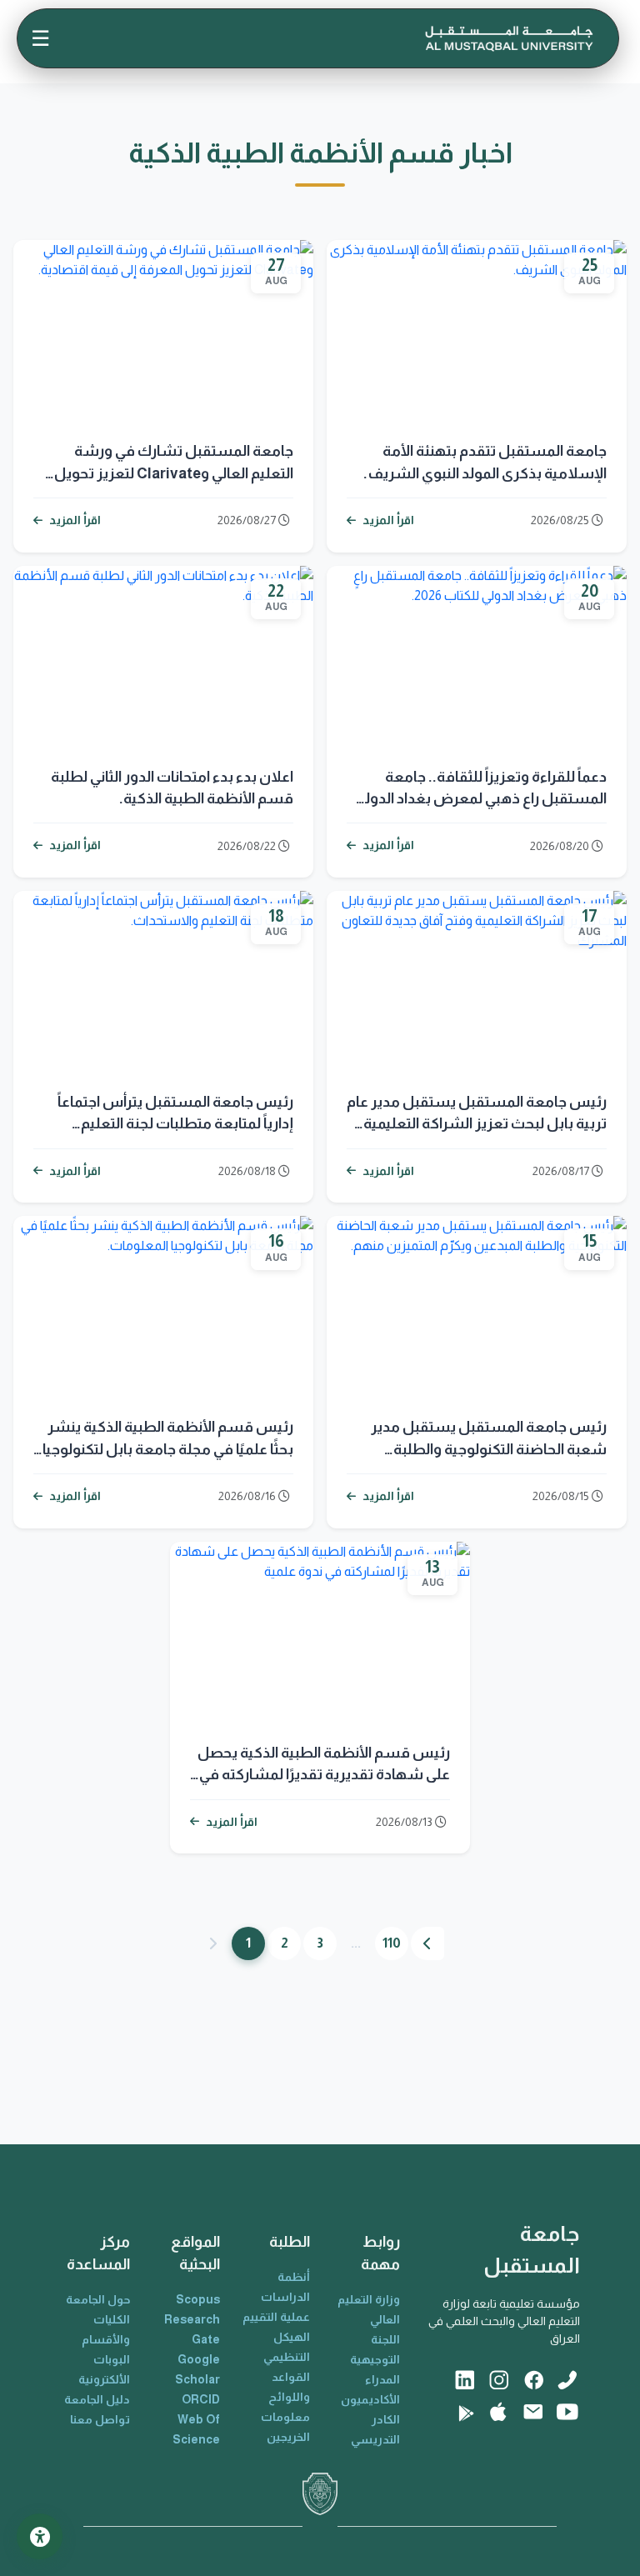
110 (392, 1943)
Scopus (198, 2299)
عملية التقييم (276, 2317)
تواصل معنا (100, 2419)
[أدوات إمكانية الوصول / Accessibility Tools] (40, 2536)
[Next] (427, 1943)
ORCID (201, 2399)
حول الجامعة (98, 2299)
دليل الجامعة (97, 2399)
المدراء (382, 2379)
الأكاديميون (370, 2399)
